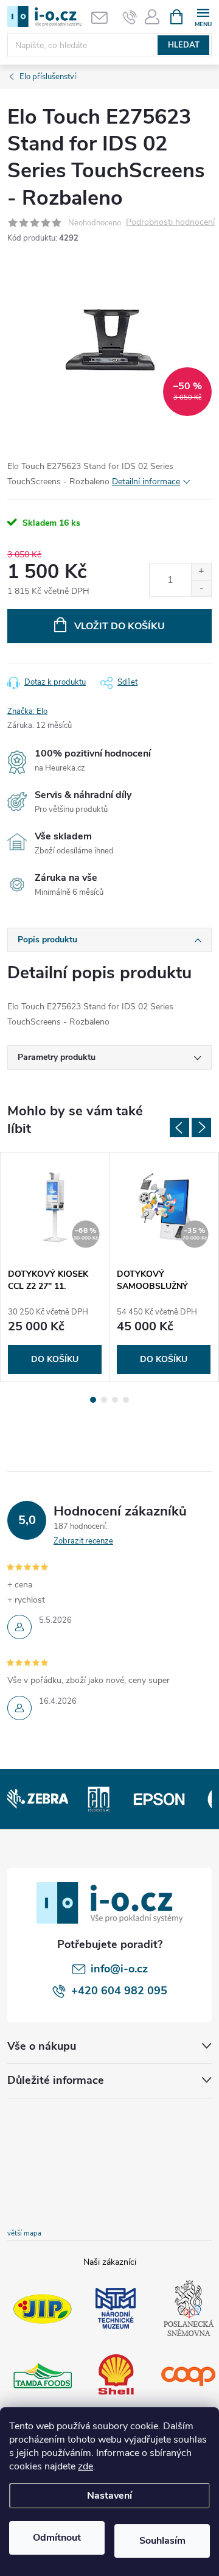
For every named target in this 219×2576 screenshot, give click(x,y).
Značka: (27, 711)
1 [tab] (93, 1400)
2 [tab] (104, 1400)
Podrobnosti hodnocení (170, 223)
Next (201, 1127)
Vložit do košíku (120, 626)
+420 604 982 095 (119, 1991)
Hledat (184, 45)
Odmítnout (57, 2538)
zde (85, 2466)
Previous (179, 1127)
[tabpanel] (55, 1267)
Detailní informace (146, 482)
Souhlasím (162, 2541)
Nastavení (109, 2496)
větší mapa (24, 2233)
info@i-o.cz (119, 1969)
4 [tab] (126, 1400)
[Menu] (203, 16)
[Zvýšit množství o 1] (201, 572)
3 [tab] (115, 1400)
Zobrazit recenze (83, 1541)
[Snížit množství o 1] (201, 588)
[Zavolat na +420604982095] (130, 17)
